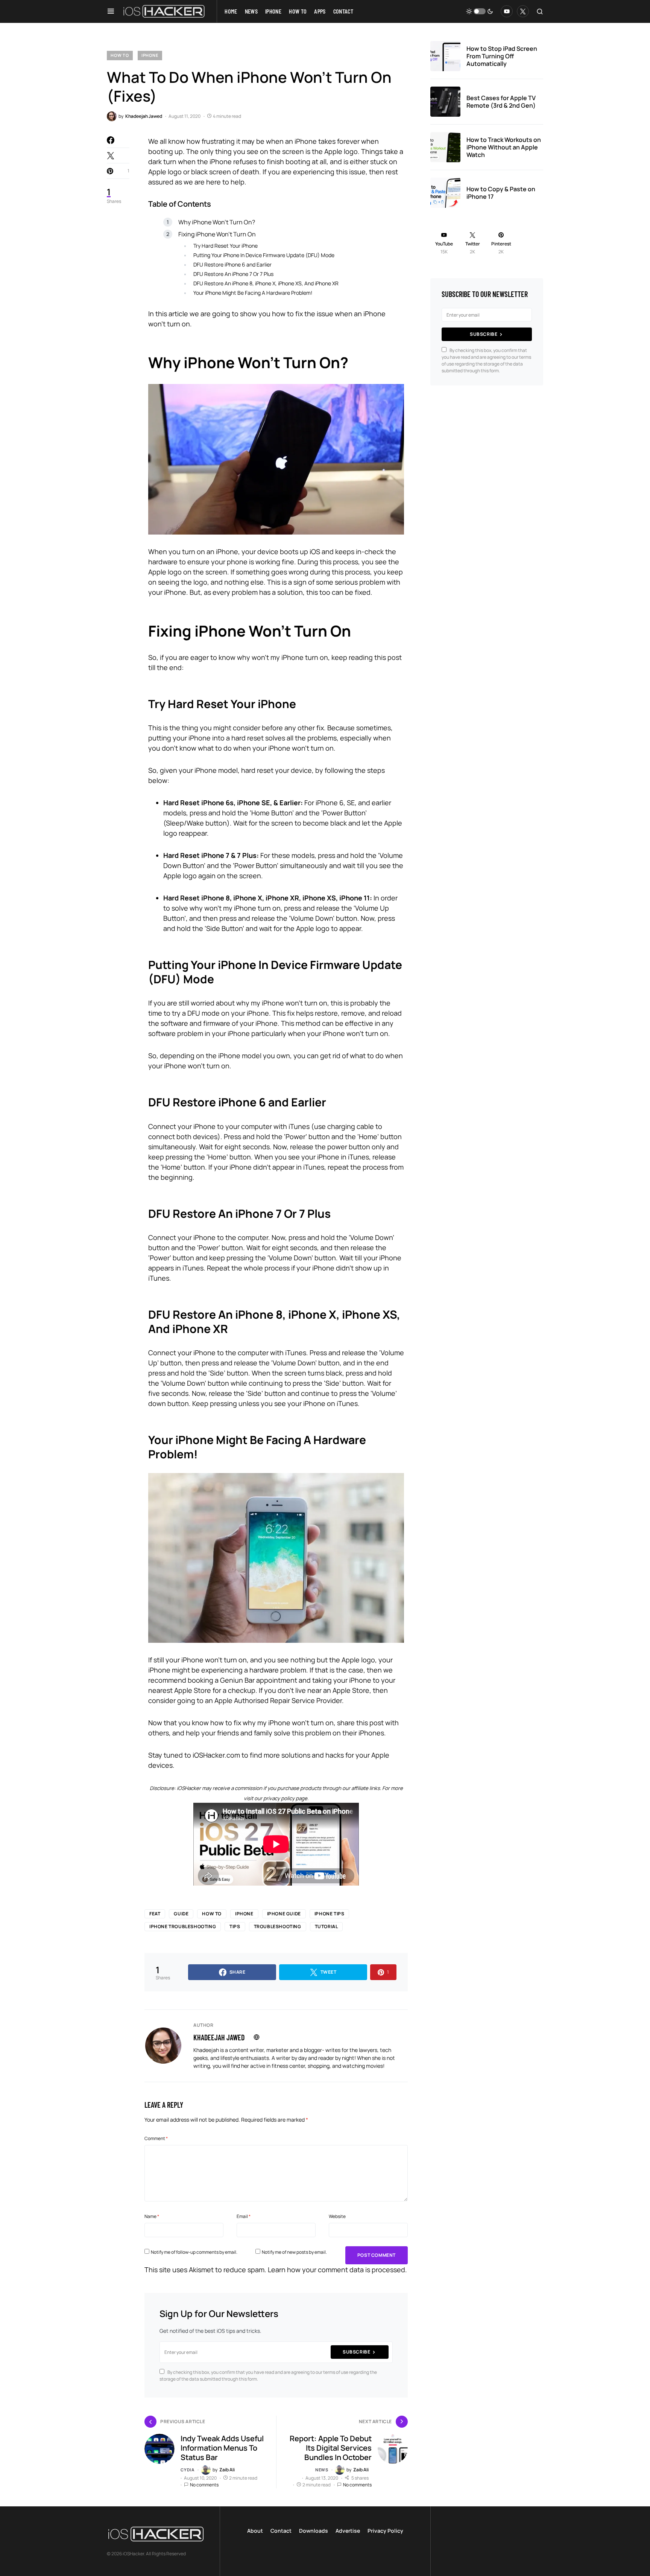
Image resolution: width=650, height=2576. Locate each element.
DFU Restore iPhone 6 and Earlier (232, 264)
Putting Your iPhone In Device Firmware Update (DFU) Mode (264, 255)
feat (155, 1914)
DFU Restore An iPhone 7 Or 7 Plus (233, 274)
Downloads (314, 2531)
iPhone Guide (284, 1914)
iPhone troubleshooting (183, 1926)
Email (244, 2216)
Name (152, 2216)
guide (181, 1914)
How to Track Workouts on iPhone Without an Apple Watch (504, 147)
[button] (111, 11)
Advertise (348, 2531)
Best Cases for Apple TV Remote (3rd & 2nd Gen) (501, 102)
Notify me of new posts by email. (294, 2252)
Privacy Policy (385, 2531)
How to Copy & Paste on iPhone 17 (501, 193)
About (255, 2531)
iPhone (150, 55)
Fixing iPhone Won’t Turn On (217, 234)
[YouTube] (507, 11)
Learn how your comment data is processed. (337, 2270)
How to (120, 55)
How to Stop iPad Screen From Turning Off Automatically (502, 56)
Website (337, 2216)
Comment (156, 2138)
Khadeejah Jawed (219, 2037)
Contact (281, 2531)
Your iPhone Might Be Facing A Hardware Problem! (253, 293)
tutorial (327, 1926)
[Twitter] (523, 11)
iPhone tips (330, 1914)
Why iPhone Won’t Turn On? (217, 222)
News (322, 2470)
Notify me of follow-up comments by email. (194, 2252)
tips (235, 1926)
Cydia (188, 2470)
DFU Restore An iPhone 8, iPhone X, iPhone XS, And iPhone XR (266, 283)
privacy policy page (285, 1798)
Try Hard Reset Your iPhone (226, 246)
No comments (204, 2485)
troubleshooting (278, 1926)
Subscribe (356, 2352)
